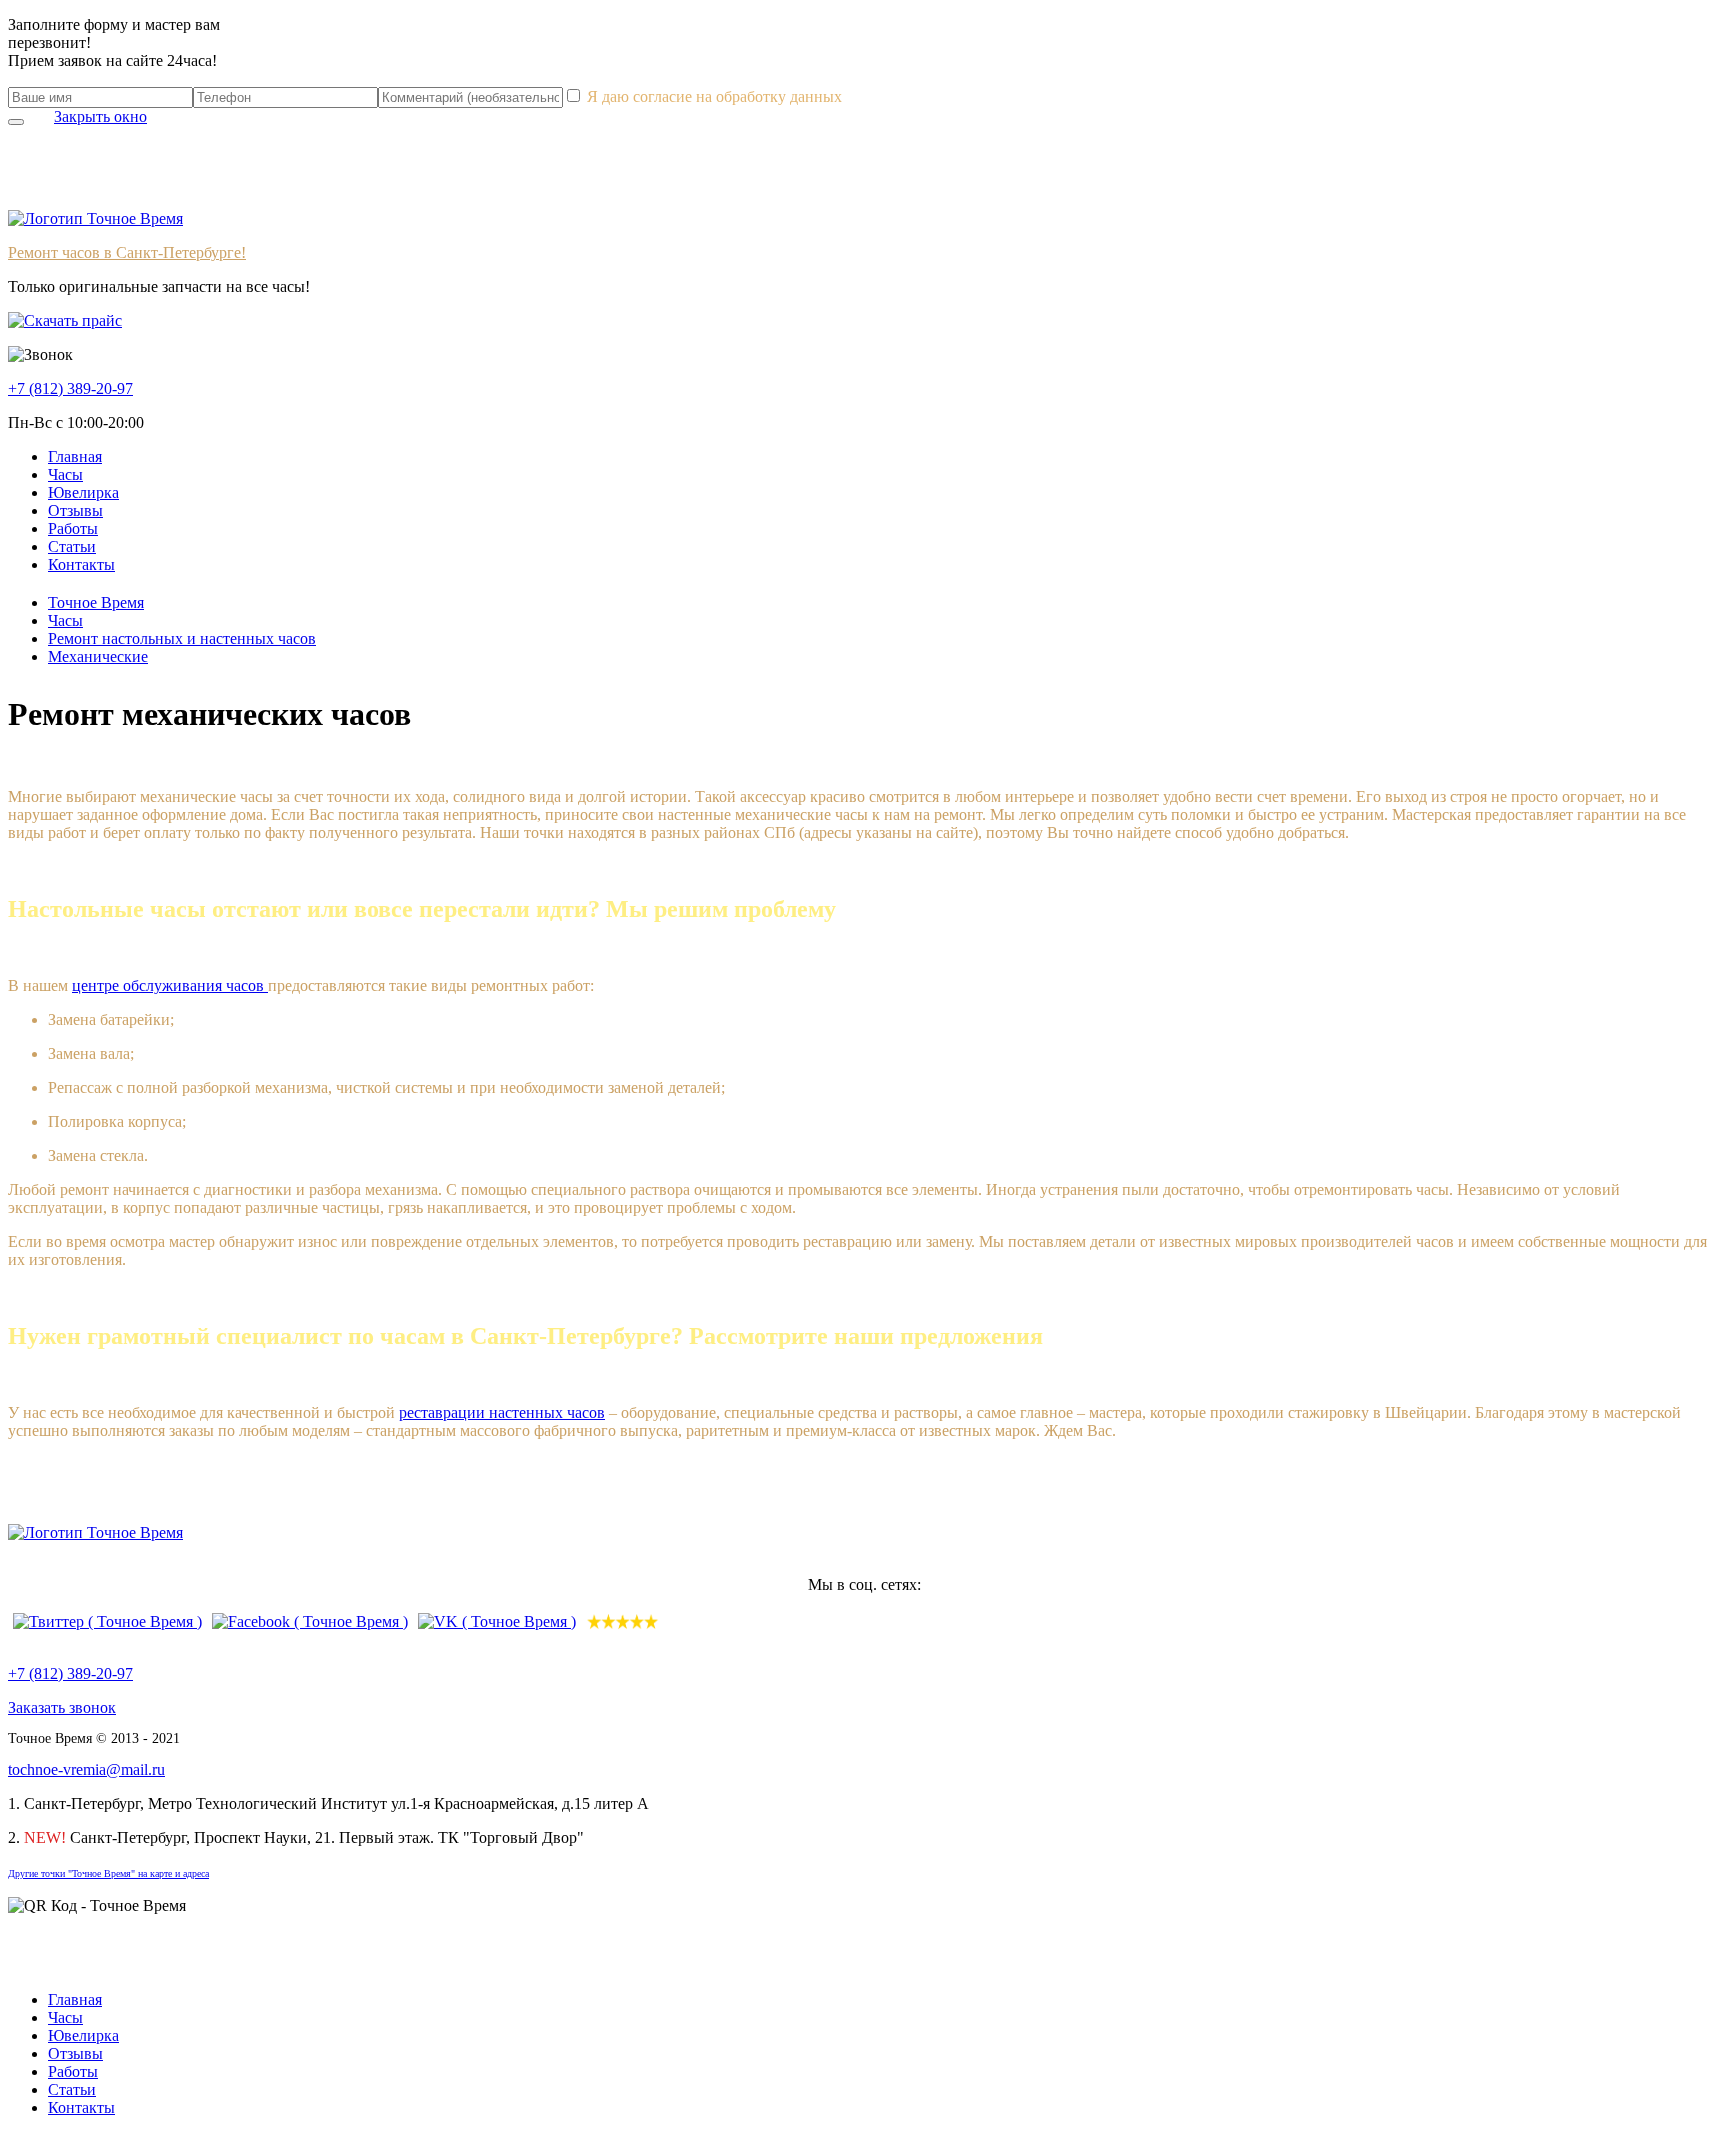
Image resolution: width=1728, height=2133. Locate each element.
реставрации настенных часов (502, 1412)
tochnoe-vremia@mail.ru (86, 1769)
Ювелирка (83, 492)
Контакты (81, 564)
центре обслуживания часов (170, 985)
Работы (73, 528)
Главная (75, 456)
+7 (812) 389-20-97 (70, 1673)
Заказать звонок (62, 1707)
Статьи (72, 546)
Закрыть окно (100, 116)
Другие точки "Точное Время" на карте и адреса (108, 1873)
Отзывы (75, 510)
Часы (65, 474)
